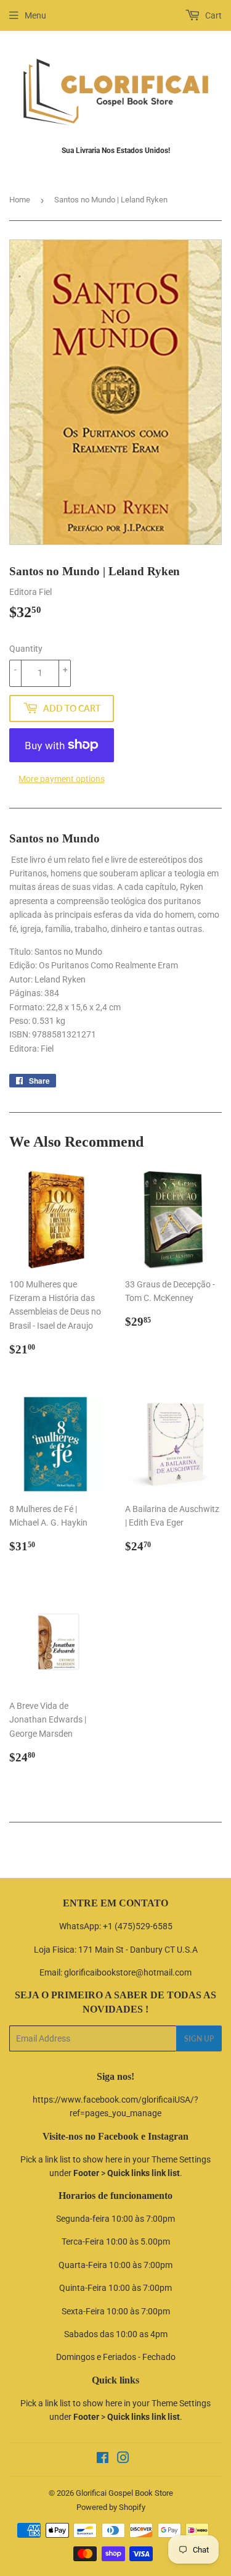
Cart (213, 15)
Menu (35, 15)
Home (20, 200)
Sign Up (199, 2039)
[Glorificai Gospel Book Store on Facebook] (103, 2459)
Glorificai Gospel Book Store (124, 2493)
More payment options (62, 779)
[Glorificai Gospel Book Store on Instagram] (123, 2459)
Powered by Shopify (111, 2507)
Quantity (26, 649)
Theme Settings (181, 2159)
